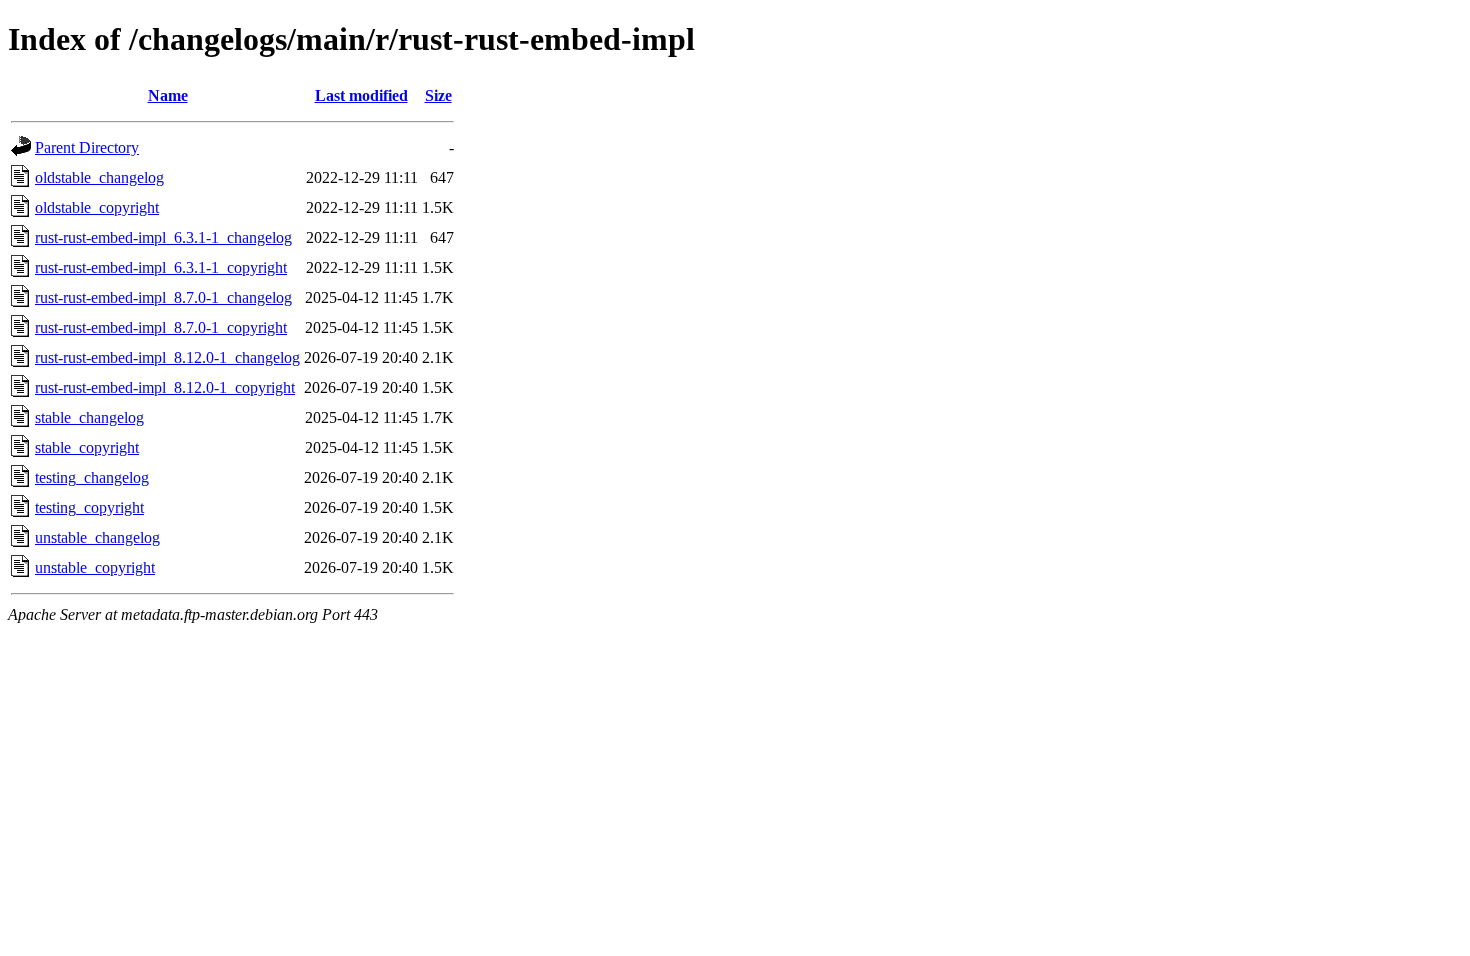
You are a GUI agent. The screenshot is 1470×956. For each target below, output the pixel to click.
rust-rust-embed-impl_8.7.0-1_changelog (163, 297)
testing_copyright (89, 507)
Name (168, 95)
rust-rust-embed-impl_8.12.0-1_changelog (167, 357)
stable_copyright (87, 447)
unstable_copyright (95, 567)
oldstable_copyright (97, 207)
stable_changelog (89, 417)
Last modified (361, 95)
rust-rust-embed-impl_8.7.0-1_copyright (161, 327)
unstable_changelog (97, 537)
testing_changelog (92, 477)
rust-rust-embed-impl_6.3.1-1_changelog (163, 237)
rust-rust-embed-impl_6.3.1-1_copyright (161, 267)
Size (438, 95)
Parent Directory (87, 147)
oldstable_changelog (99, 177)
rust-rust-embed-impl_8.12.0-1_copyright (165, 387)
